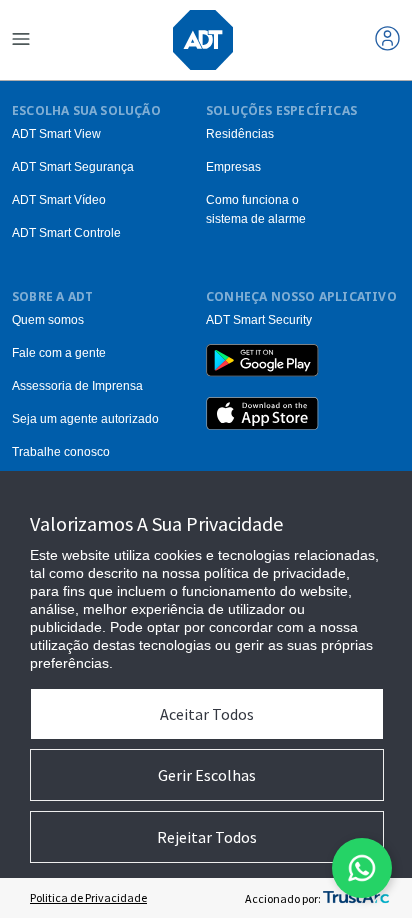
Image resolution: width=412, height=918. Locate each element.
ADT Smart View (56, 134)
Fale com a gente (59, 353)
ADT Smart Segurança (73, 167)
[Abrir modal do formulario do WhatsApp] (362, 868)
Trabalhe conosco (61, 452)
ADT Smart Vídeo (59, 200)
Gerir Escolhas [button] (207, 775)
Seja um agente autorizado (85, 419)
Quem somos (48, 320)
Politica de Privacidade (88, 897)
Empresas (233, 167)
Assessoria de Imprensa (77, 386)
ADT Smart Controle (66, 233)
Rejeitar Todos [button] (207, 837)
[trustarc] (356, 898)
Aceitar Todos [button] (207, 714)
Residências (240, 134)
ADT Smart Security (259, 320)
